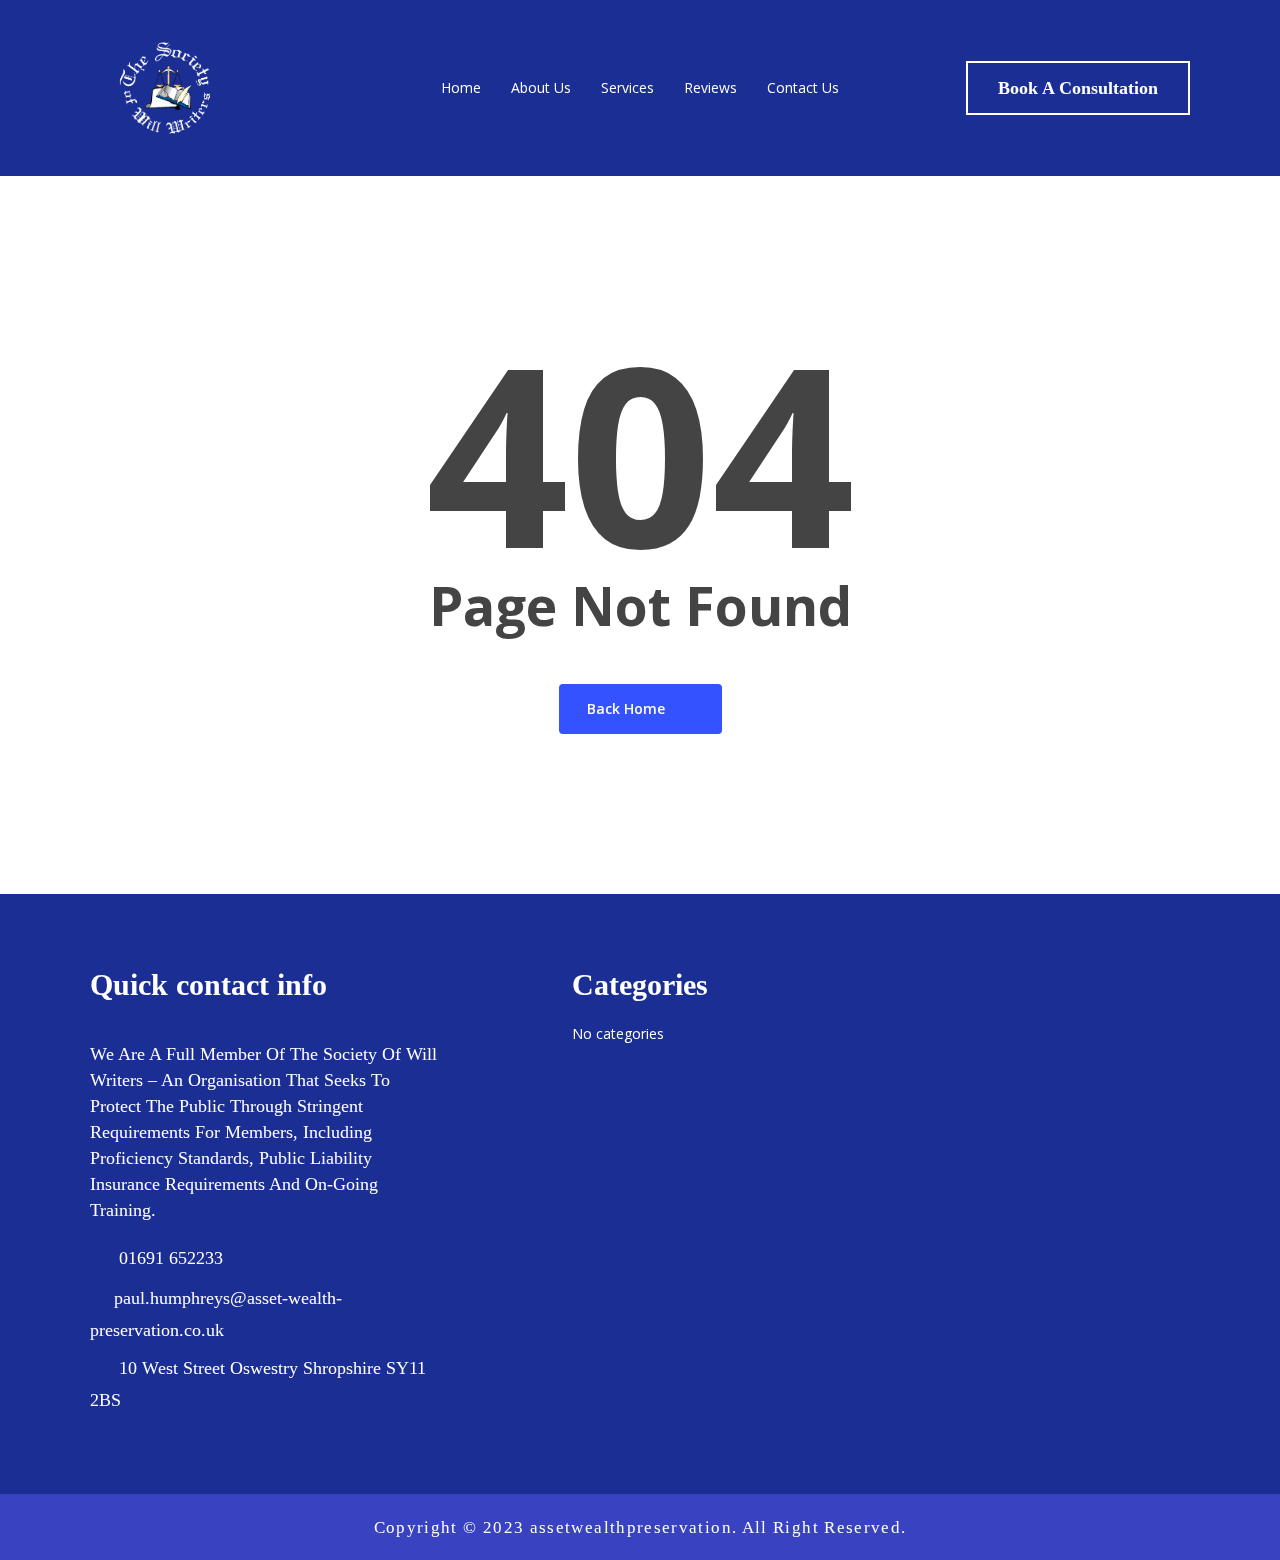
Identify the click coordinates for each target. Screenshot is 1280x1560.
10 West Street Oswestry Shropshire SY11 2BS (258, 1384)
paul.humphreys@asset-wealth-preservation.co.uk (216, 1314)
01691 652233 (171, 1258)
